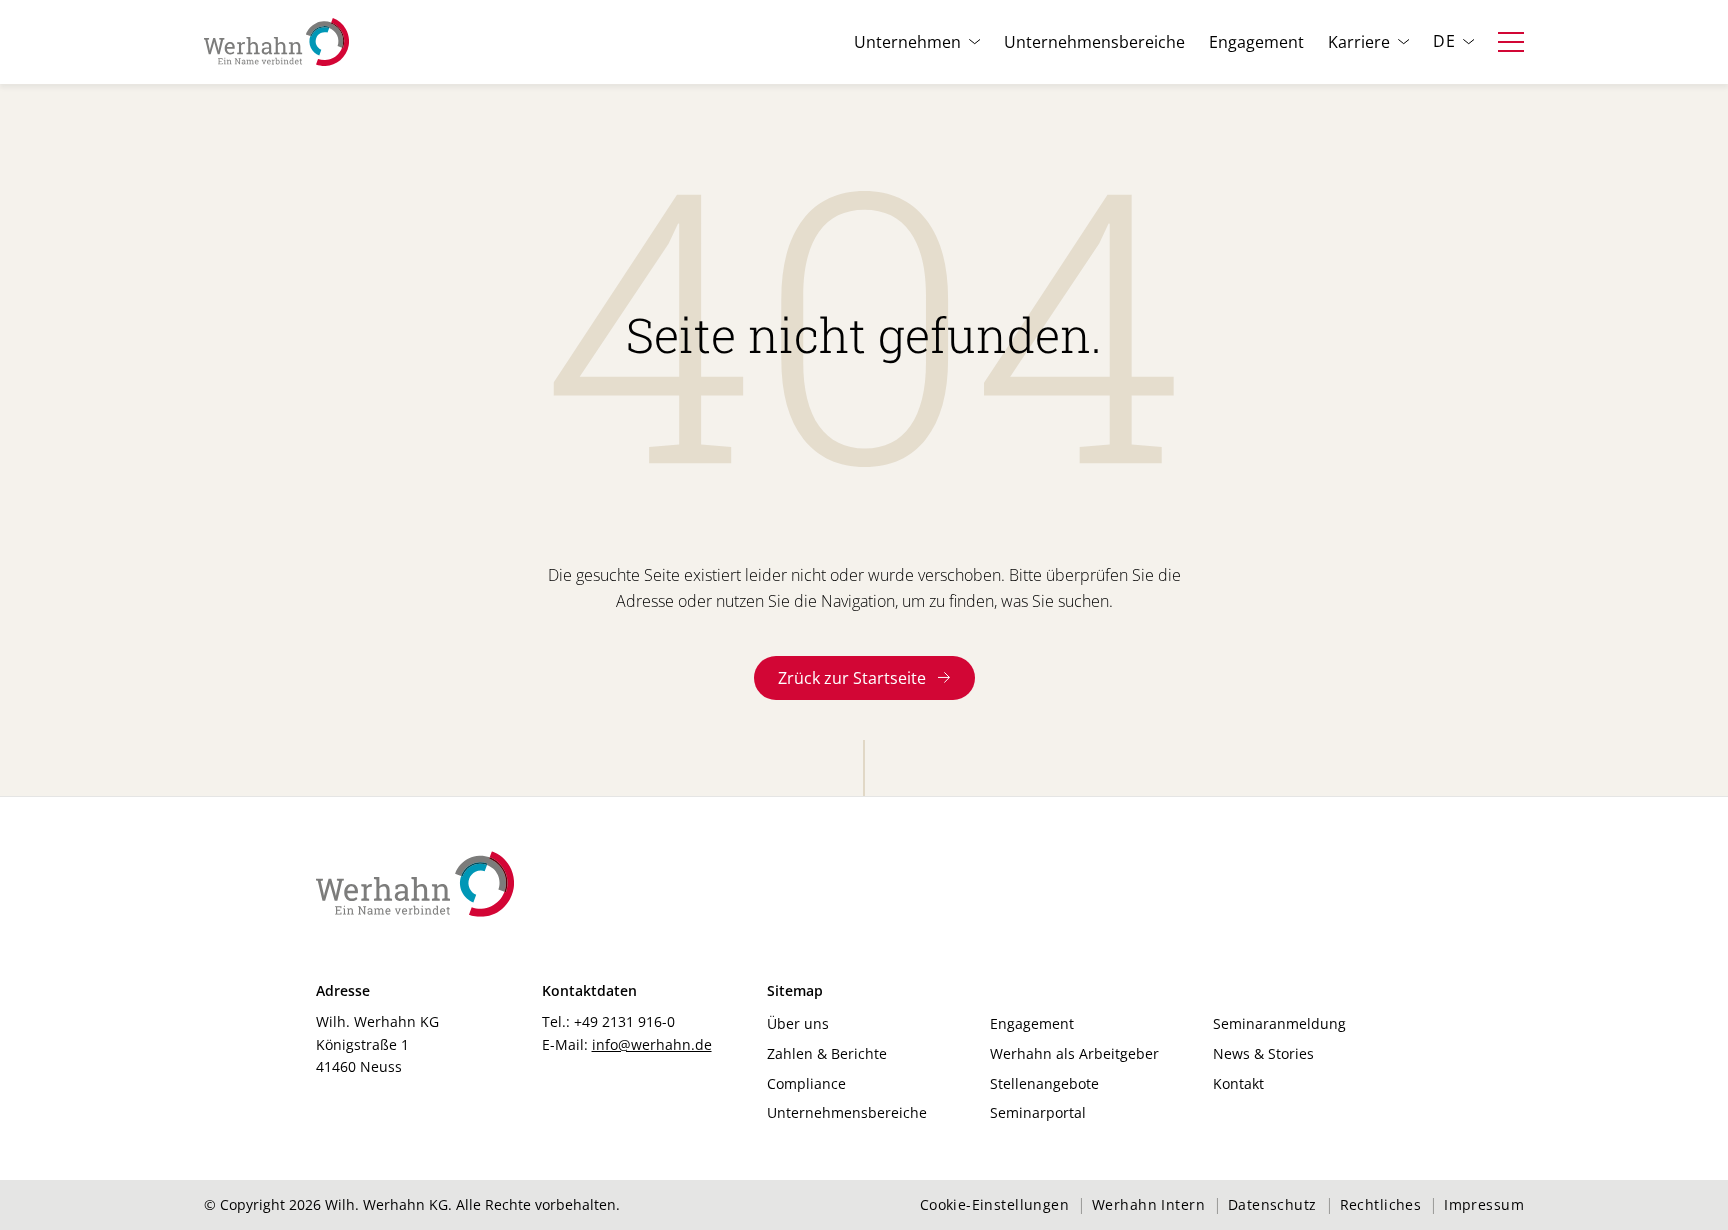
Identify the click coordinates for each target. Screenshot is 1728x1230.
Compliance (806, 1083)
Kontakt (1238, 1083)
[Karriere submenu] (1403, 42)
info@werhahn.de (652, 1044)
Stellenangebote (1044, 1083)
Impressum (1484, 1204)
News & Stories (1263, 1053)
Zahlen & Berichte (827, 1053)
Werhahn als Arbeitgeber (1074, 1053)
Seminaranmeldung (1279, 1023)
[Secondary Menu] (1511, 42)
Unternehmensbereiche (1094, 42)
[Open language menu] (1468, 42)
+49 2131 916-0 (624, 1021)
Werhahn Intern (1148, 1204)
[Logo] (276, 42)
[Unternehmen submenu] (974, 42)
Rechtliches (1381, 1204)
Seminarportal (1038, 1112)
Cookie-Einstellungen (994, 1204)
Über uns (798, 1023)
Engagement (1256, 42)
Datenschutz (1272, 1204)
